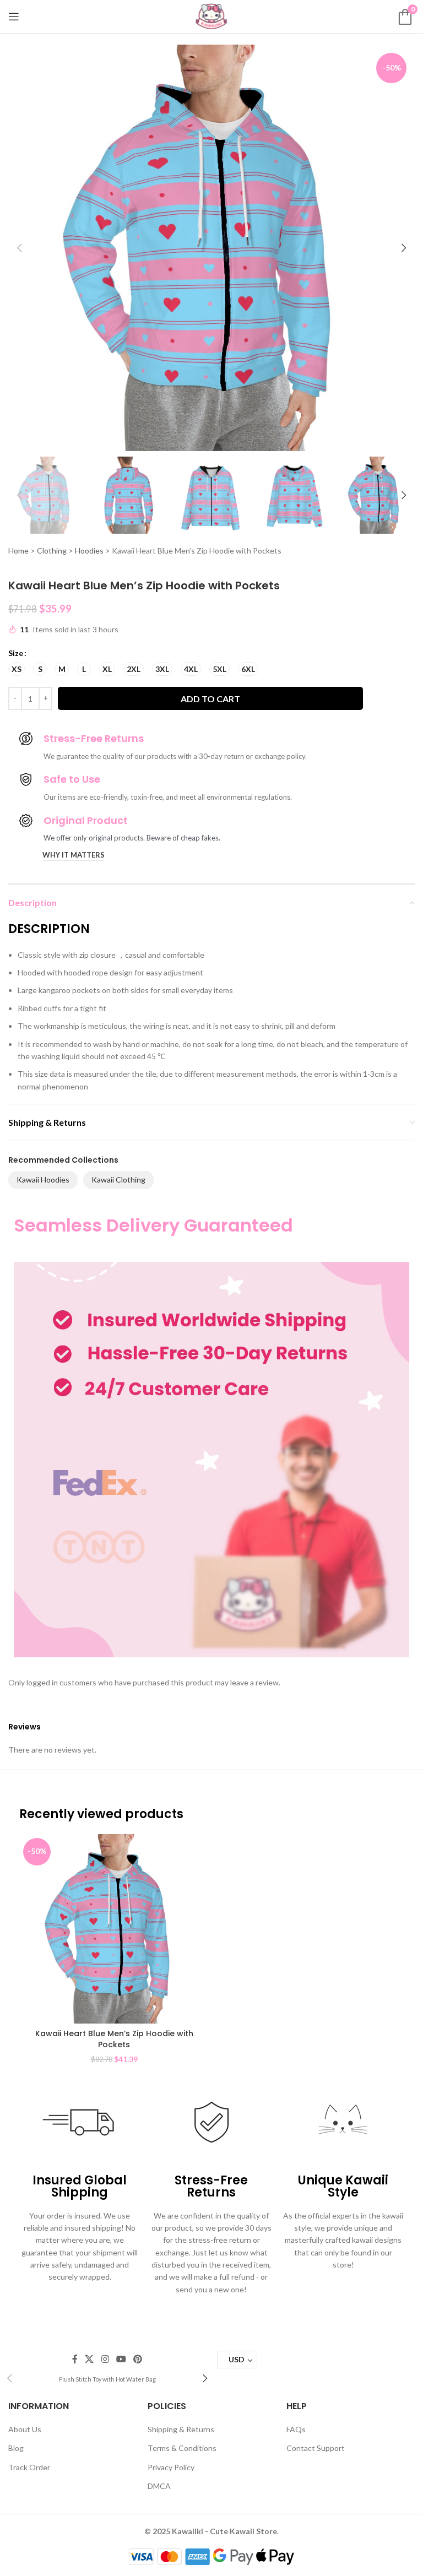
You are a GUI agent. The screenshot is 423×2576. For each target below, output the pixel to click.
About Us (25, 2429)
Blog (16, 2448)
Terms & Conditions (182, 2448)
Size (16, 653)
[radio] (17, 669)
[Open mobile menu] (14, 17)
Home (18, 551)
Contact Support (316, 2448)
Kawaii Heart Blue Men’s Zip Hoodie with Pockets (114, 2039)
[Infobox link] (107, 2379)
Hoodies (89, 551)
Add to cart (210, 699)
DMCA (159, 2486)
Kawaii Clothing (118, 1179)
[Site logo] (211, 16)
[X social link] (90, 2359)
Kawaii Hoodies (43, 1179)
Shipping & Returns (181, 2429)
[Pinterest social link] (137, 2359)
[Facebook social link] (75, 2359)
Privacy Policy (171, 2467)
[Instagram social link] (105, 2359)
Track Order (29, 2467)
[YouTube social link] (121, 2359)
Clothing (52, 551)
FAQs (296, 2429)
